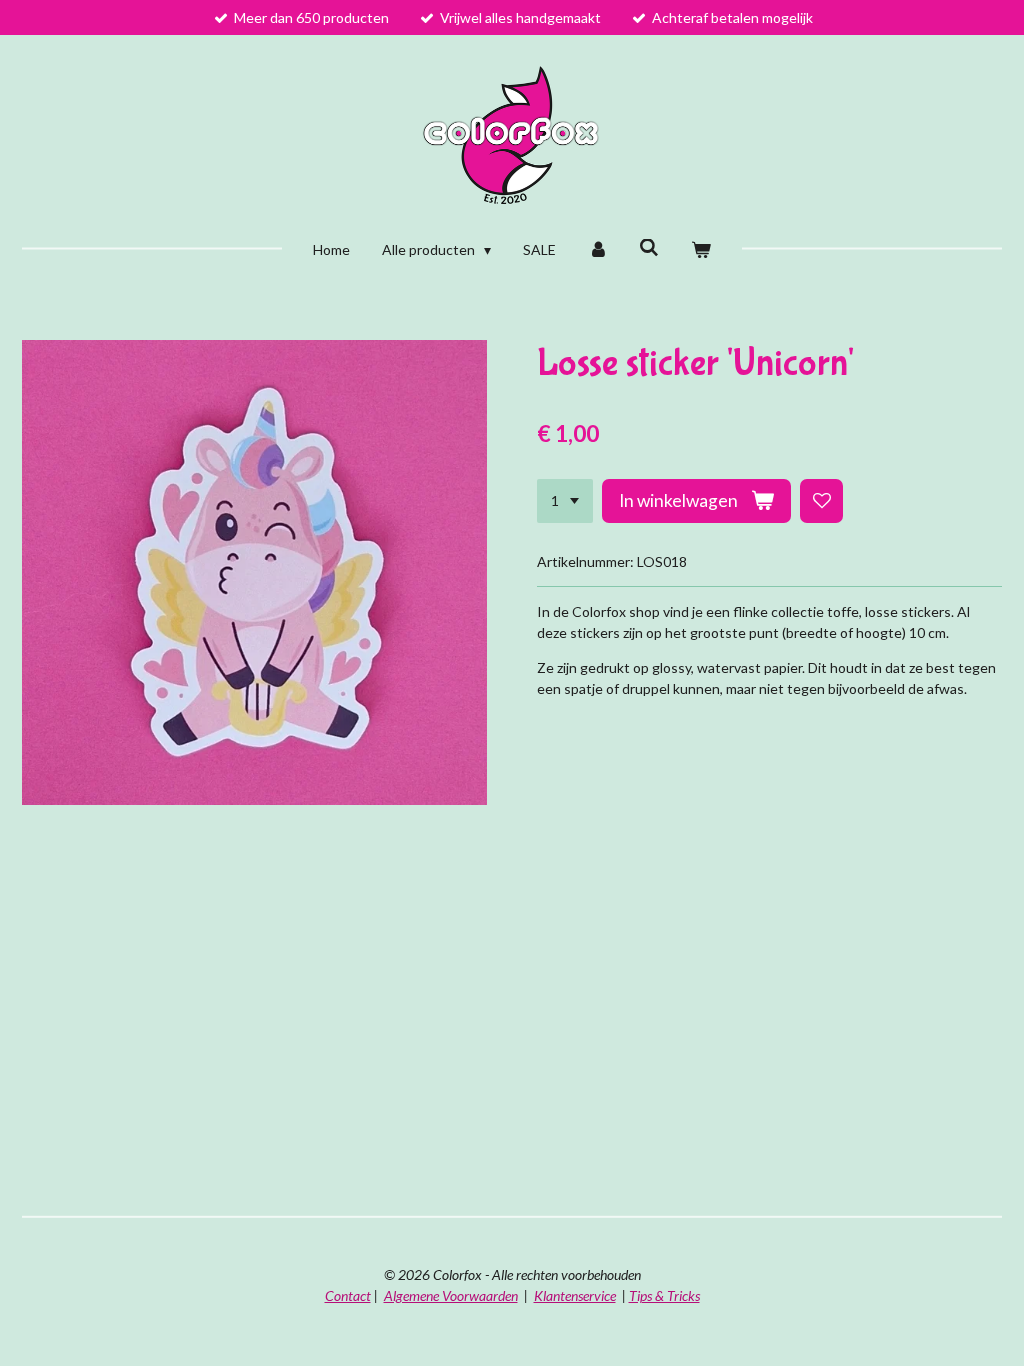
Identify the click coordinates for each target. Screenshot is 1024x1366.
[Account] (598, 249)
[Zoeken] (650, 247)
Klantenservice (575, 1295)
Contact (348, 1295)
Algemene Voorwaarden (451, 1295)
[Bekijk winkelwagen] (701, 249)
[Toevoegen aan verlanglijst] (822, 501)
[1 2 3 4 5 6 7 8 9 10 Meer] (565, 501)
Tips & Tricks (664, 1295)
